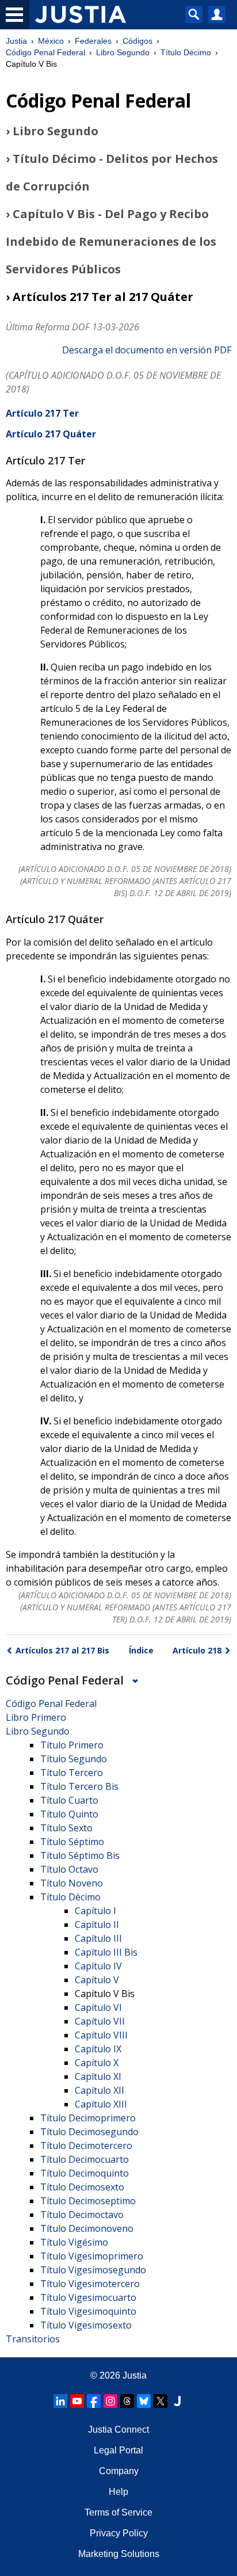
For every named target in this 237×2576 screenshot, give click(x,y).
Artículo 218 (197, 1650)
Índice (141, 1650)
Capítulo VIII (101, 2035)
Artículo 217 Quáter (51, 434)
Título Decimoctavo (82, 2215)
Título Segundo (74, 1759)
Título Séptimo (72, 1842)
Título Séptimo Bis (80, 1855)
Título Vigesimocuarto (88, 2297)
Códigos (137, 41)
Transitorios (33, 2339)
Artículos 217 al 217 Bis (62, 1650)
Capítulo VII (100, 2021)
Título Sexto (66, 1828)
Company (119, 2471)
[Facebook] (94, 2401)
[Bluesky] (144, 2401)
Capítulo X (97, 2063)
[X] (160, 2401)
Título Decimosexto (82, 2187)
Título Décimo (186, 52)
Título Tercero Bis (79, 1786)
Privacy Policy (119, 2533)
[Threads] (127, 2401)
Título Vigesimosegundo (93, 2270)
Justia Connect (118, 2430)
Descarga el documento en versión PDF (147, 350)
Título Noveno (72, 1883)
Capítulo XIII (101, 2104)
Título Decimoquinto (85, 2173)
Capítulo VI (98, 2007)
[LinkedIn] (60, 2401)
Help (118, 2492)
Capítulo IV (98, 1966)
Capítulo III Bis (106, 1952)
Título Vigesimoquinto (88, 2311)
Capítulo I (95, 1911)
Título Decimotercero (86, 2146)
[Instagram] (110, 2401)
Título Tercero (72, 1773)
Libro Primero (36, 1717)
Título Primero (72, 1745)
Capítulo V (97, 1980)
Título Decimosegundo (89, 2132)
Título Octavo (69, 1869)
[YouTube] (77, 2401)
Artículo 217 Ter (42, 413)
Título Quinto (69, 1814)
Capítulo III (98, 1938)
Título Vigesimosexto (86, 2325)
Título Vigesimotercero (90, 2284)
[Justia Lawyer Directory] (177, 2401)
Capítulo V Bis (105, 1994)
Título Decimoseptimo (88, 2201)
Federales (93, 41)
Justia (16, 41)
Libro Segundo (123, 52)
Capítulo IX (98, 2049)
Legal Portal (118, 2450)
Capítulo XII (100, 2090)
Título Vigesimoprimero (92, 2256)
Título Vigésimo (74, 2242)
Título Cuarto (69, 1800)
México (51, 41)
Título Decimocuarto (85, 2159)
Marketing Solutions (119, 2554)
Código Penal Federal (45, 52)
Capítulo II (97, 1925)
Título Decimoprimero (88, 2118)
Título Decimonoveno (87, 2228)
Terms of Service (118, 2512)
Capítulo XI (98, 2076)
